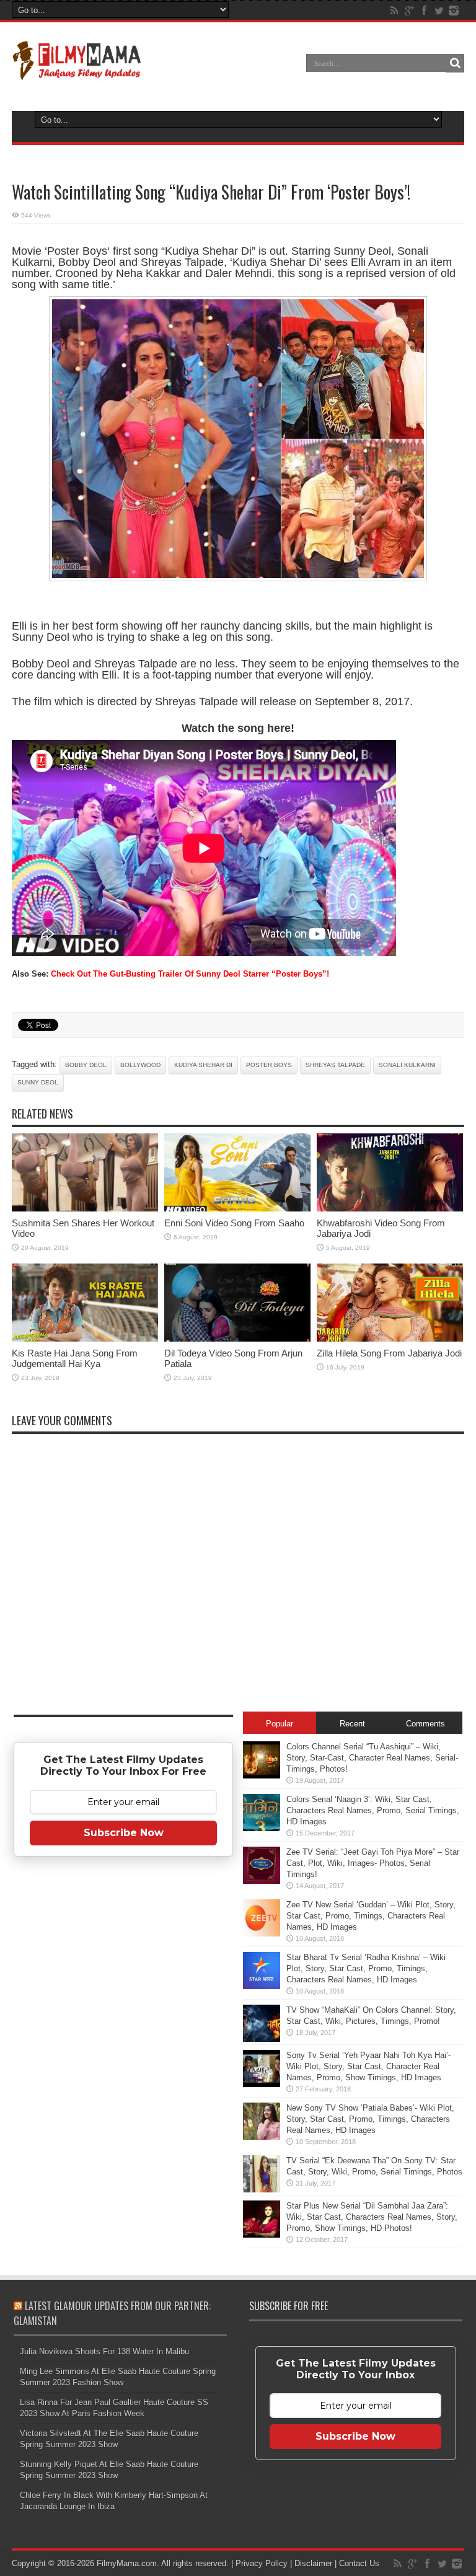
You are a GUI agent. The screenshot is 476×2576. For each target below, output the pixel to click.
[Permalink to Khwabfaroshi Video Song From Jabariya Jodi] (390, 1209)
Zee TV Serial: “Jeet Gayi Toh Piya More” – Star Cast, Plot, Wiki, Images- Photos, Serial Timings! (373, 1863)
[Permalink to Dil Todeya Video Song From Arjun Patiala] (237, 1339)
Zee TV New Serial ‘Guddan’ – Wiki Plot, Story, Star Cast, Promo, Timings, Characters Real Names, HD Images (371, 1916)
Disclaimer (313, 2563)
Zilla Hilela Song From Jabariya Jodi (389, 1353)
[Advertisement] (123, 2061)
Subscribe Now (124, 1833)
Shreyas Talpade (335, 1065)
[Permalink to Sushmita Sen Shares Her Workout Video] (85, 1209)
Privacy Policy (262, 2563)
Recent (352, 1724)
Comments (425, 1724)
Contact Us (359, 2563)
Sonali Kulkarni (407, 1065)
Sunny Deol (38, 1082)
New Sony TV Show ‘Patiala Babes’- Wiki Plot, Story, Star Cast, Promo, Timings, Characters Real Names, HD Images (370, 2119)
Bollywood (140, 1065)
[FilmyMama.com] (77, 72)
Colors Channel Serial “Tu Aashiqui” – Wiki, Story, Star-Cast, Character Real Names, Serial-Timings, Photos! (372, 1758)
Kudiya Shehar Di (203, 1065)
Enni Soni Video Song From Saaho (234, 1223)
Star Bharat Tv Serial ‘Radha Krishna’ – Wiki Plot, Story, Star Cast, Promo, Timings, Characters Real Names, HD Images (366, 1968)
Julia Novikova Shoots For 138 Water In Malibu (104, 2351)
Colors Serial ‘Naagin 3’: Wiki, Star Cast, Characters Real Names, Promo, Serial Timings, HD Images (373, 1810)
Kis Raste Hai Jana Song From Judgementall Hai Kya (75, 1358)
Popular (280, 1724)
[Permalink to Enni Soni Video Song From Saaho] (237, 1209)
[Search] (455, 63)
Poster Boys (269, 1065)
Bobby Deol (86, 1065)
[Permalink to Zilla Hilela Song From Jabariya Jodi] (390, 1339)
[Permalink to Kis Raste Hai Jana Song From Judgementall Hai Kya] (85, 1339)
